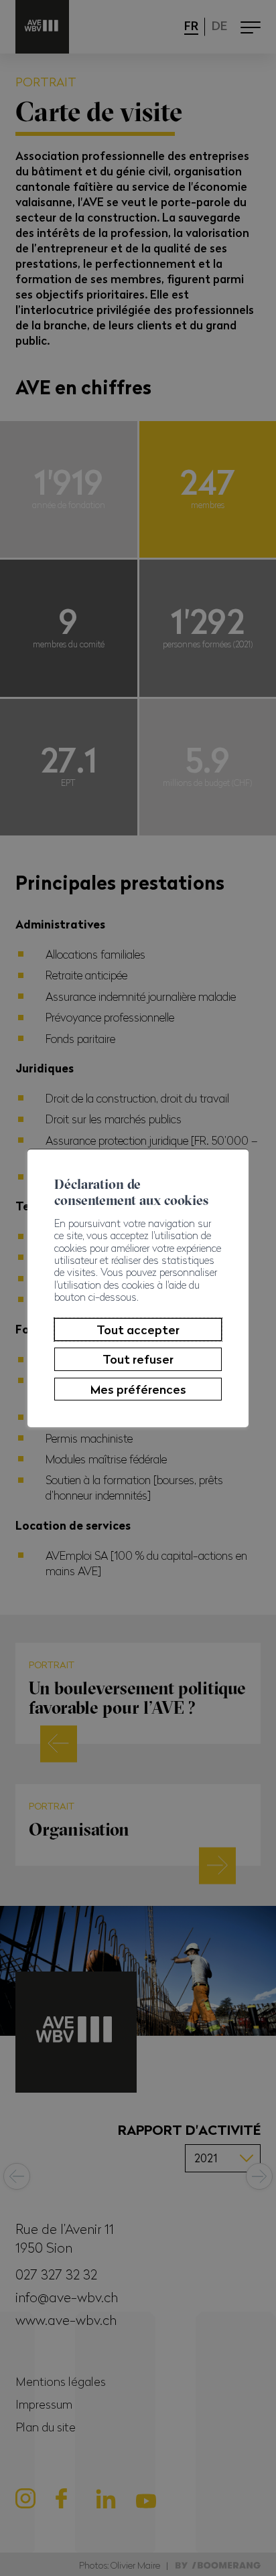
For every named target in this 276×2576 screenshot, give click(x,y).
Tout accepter (138, 1330)
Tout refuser (138, 1359)
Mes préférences (138, 1389)
